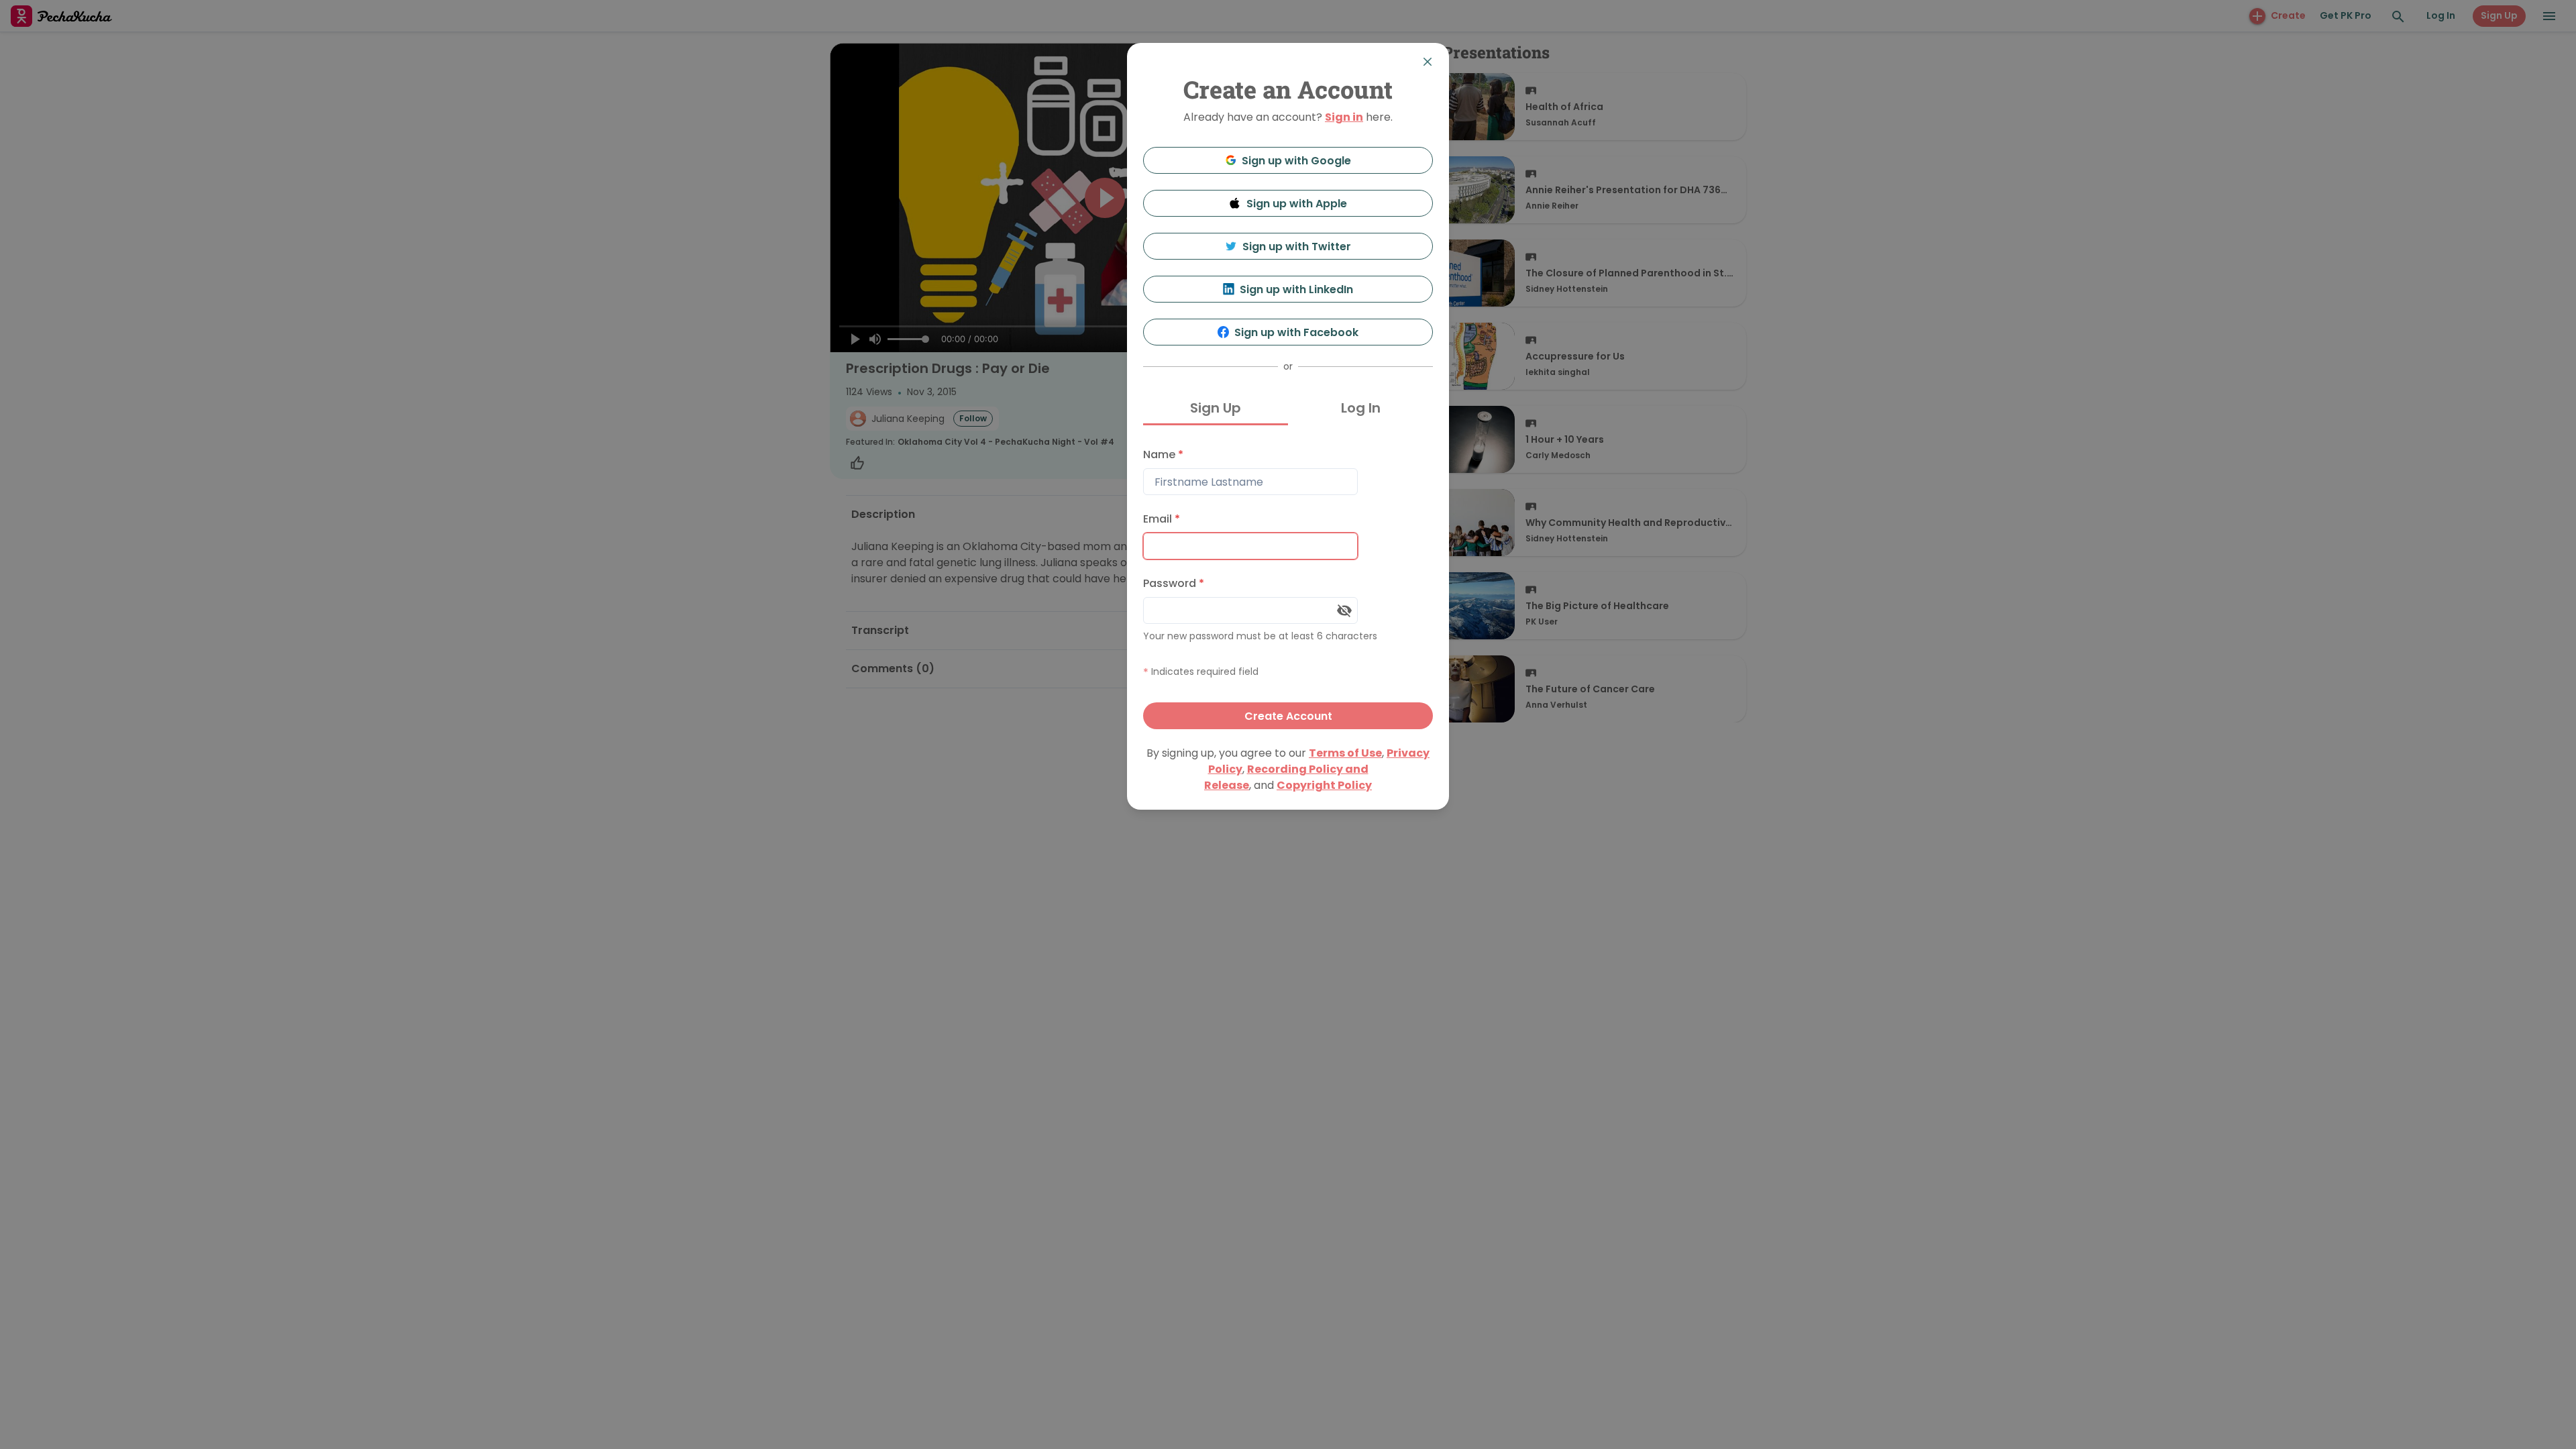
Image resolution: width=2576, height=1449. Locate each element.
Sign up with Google (1296, 161)
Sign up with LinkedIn (1296, 289)
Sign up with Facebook (1296, 332)
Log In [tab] (1361, 408)
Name (1163, 454)
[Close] (1428, 62)
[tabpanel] (1288, 585)
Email (1162, 519)
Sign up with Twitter (1297, 247)
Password (1174, 583)
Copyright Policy (1324, 785)
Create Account (1288, 716)
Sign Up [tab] (1216, 408)
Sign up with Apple (1297, 204)
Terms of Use (1345, 753)
